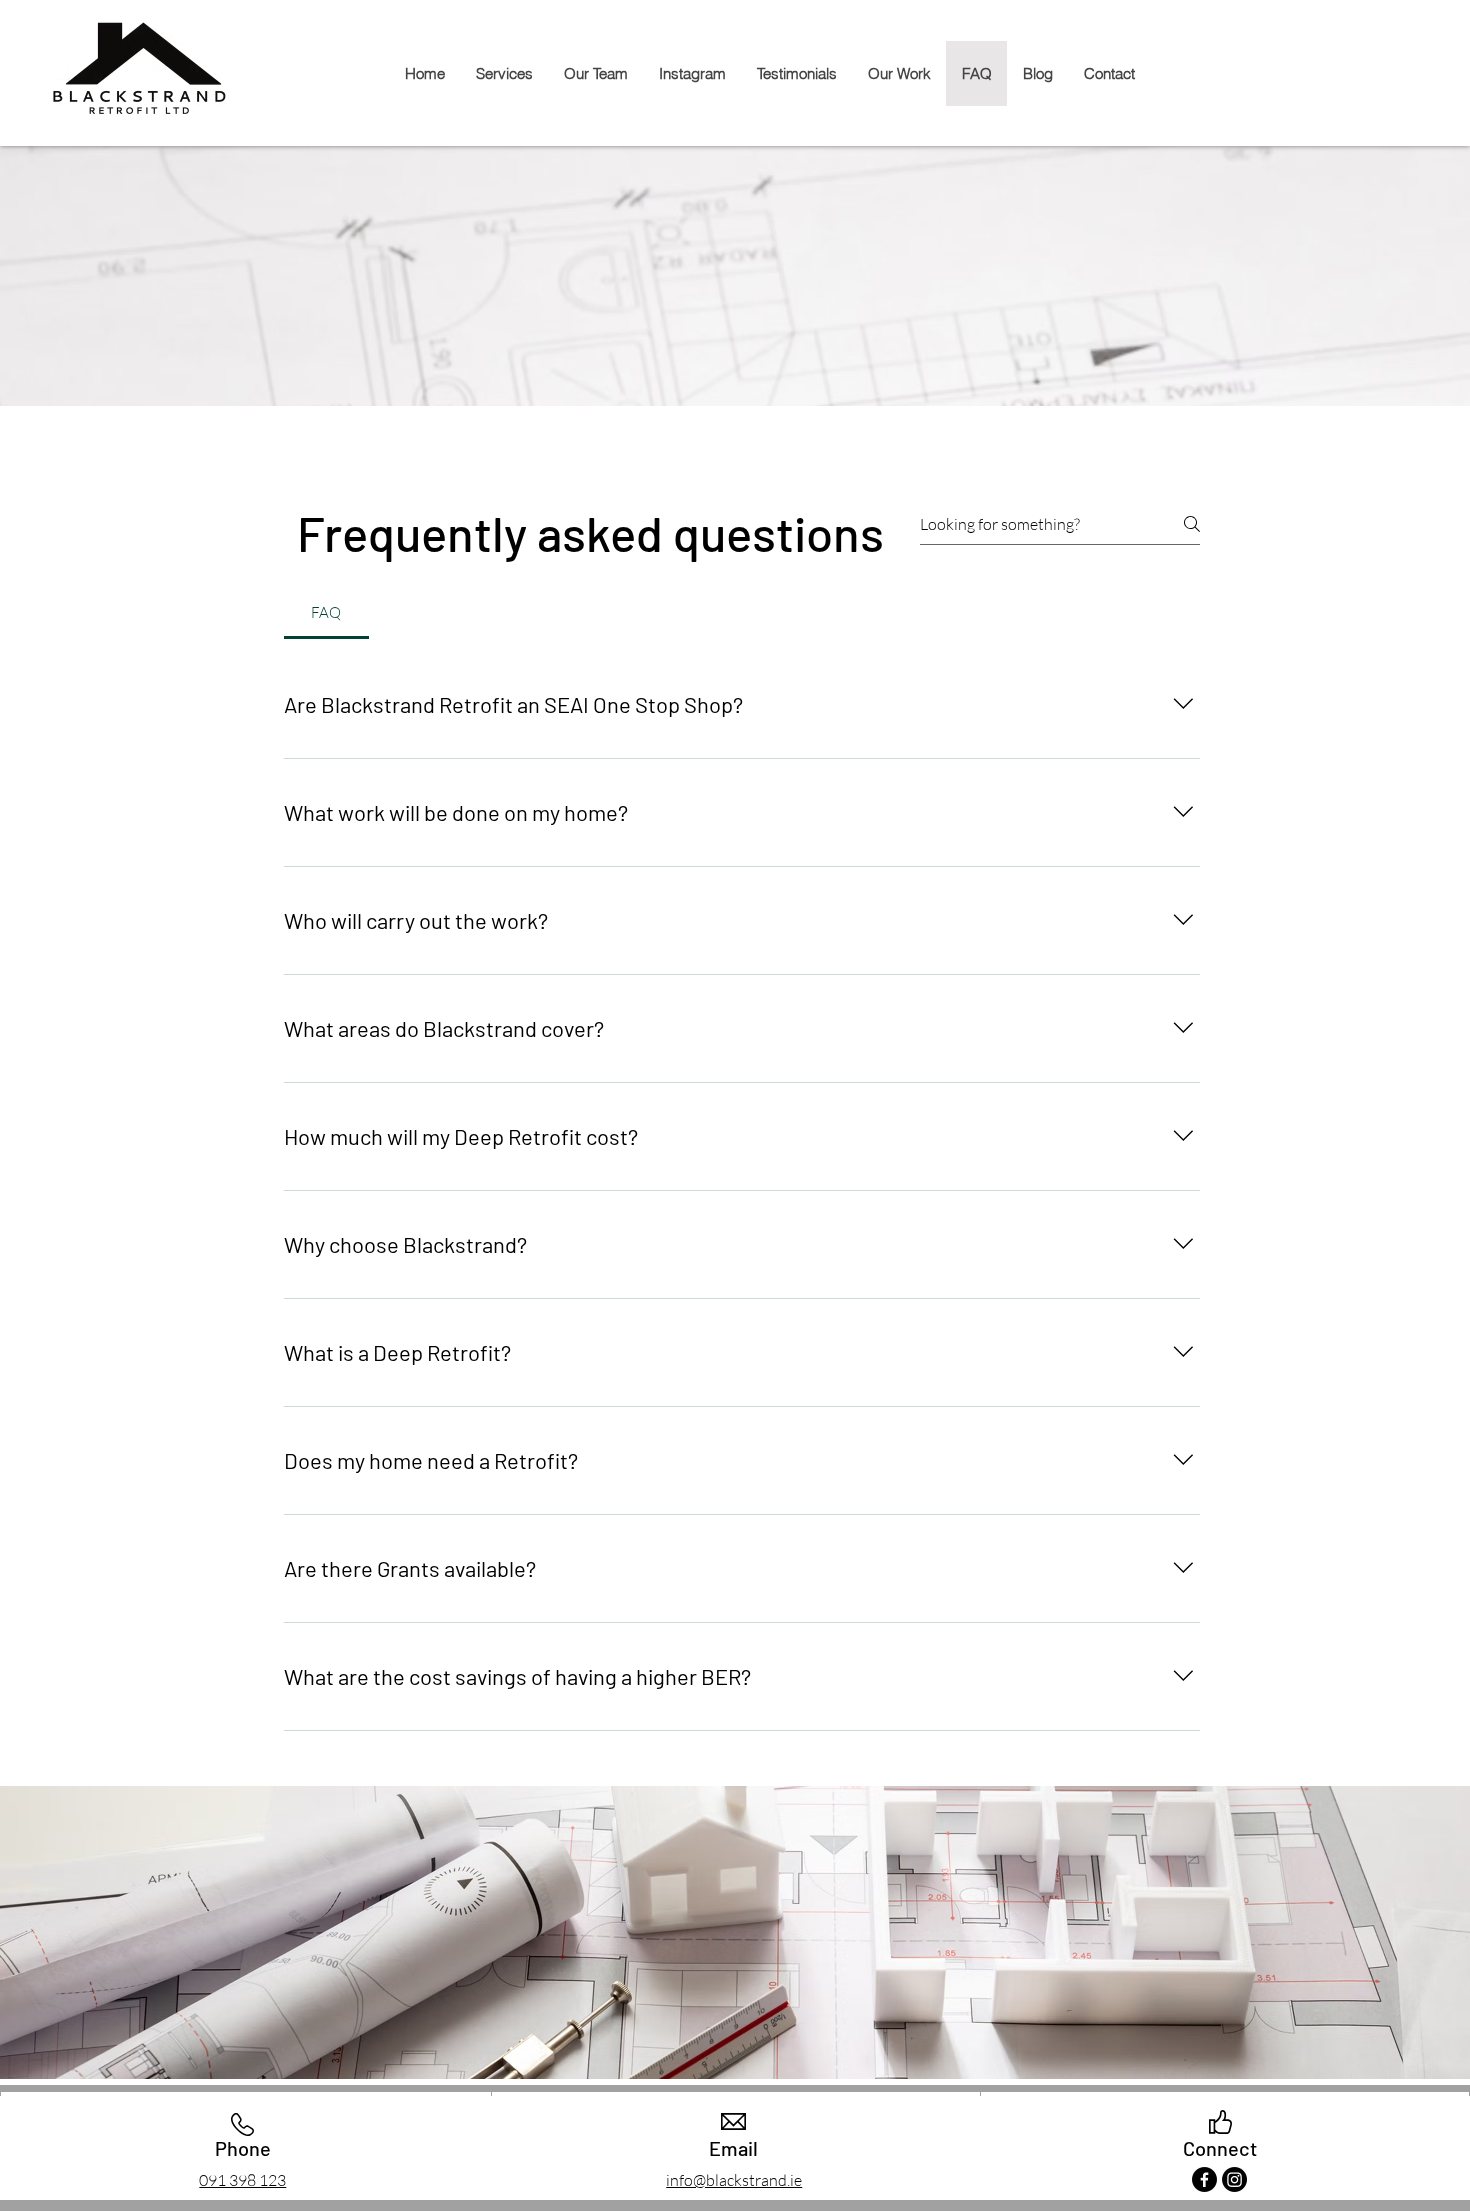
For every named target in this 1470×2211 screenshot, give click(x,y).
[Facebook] (1204, 2179)
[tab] (326, 613)
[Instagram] (1234, 2179)
